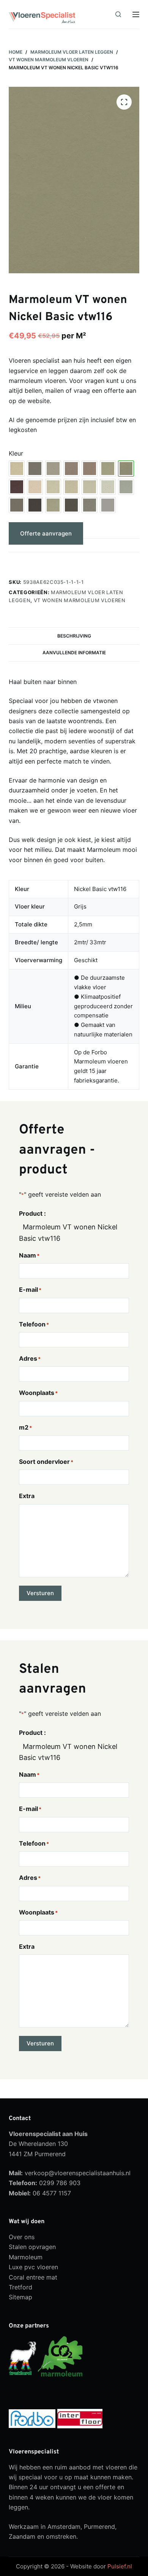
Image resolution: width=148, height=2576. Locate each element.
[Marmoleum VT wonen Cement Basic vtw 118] (35, 469)
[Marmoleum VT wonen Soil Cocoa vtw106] (35, 505)
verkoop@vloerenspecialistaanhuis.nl (78, 2173)
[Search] (118, 14)
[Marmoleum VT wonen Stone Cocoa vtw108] (71, 487)
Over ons (22, 2237)
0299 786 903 (60, 2183)
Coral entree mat (33, 2277)
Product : (32, 1213)
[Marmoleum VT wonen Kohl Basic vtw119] (71, 505)
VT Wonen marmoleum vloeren (80, 600)
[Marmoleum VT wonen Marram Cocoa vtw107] (108, 469)
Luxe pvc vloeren (33, 2267)
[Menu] (136, 14)
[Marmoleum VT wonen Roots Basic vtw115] (17, 487)
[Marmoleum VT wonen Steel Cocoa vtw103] (126, 487)
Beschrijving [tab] (74, 636)
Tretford (20, 2287)
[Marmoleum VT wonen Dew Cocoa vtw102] (108, 487)
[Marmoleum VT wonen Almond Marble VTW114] (17, 469)
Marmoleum (26, 2257)
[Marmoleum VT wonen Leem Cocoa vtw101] (90, 469)
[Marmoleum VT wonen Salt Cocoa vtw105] (35, 487)
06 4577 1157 (52, 2193)
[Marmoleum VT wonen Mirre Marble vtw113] (53, 505)
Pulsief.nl (120, 2567)
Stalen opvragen (32, 2247)
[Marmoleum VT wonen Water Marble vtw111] (90, 505)
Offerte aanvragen (46, 533)
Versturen (40, 1593)
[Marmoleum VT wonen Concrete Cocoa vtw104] (17, 505)
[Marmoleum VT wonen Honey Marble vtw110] (71, 469)
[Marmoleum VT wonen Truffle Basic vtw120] (90, 487)
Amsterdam (64, 2527)
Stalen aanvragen (45, 562)
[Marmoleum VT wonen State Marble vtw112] (53, 487)
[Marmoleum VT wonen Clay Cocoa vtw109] (53, 469)
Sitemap (20, 2297)
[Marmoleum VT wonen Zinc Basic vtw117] (108, 505)
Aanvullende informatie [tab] (74, 653)
